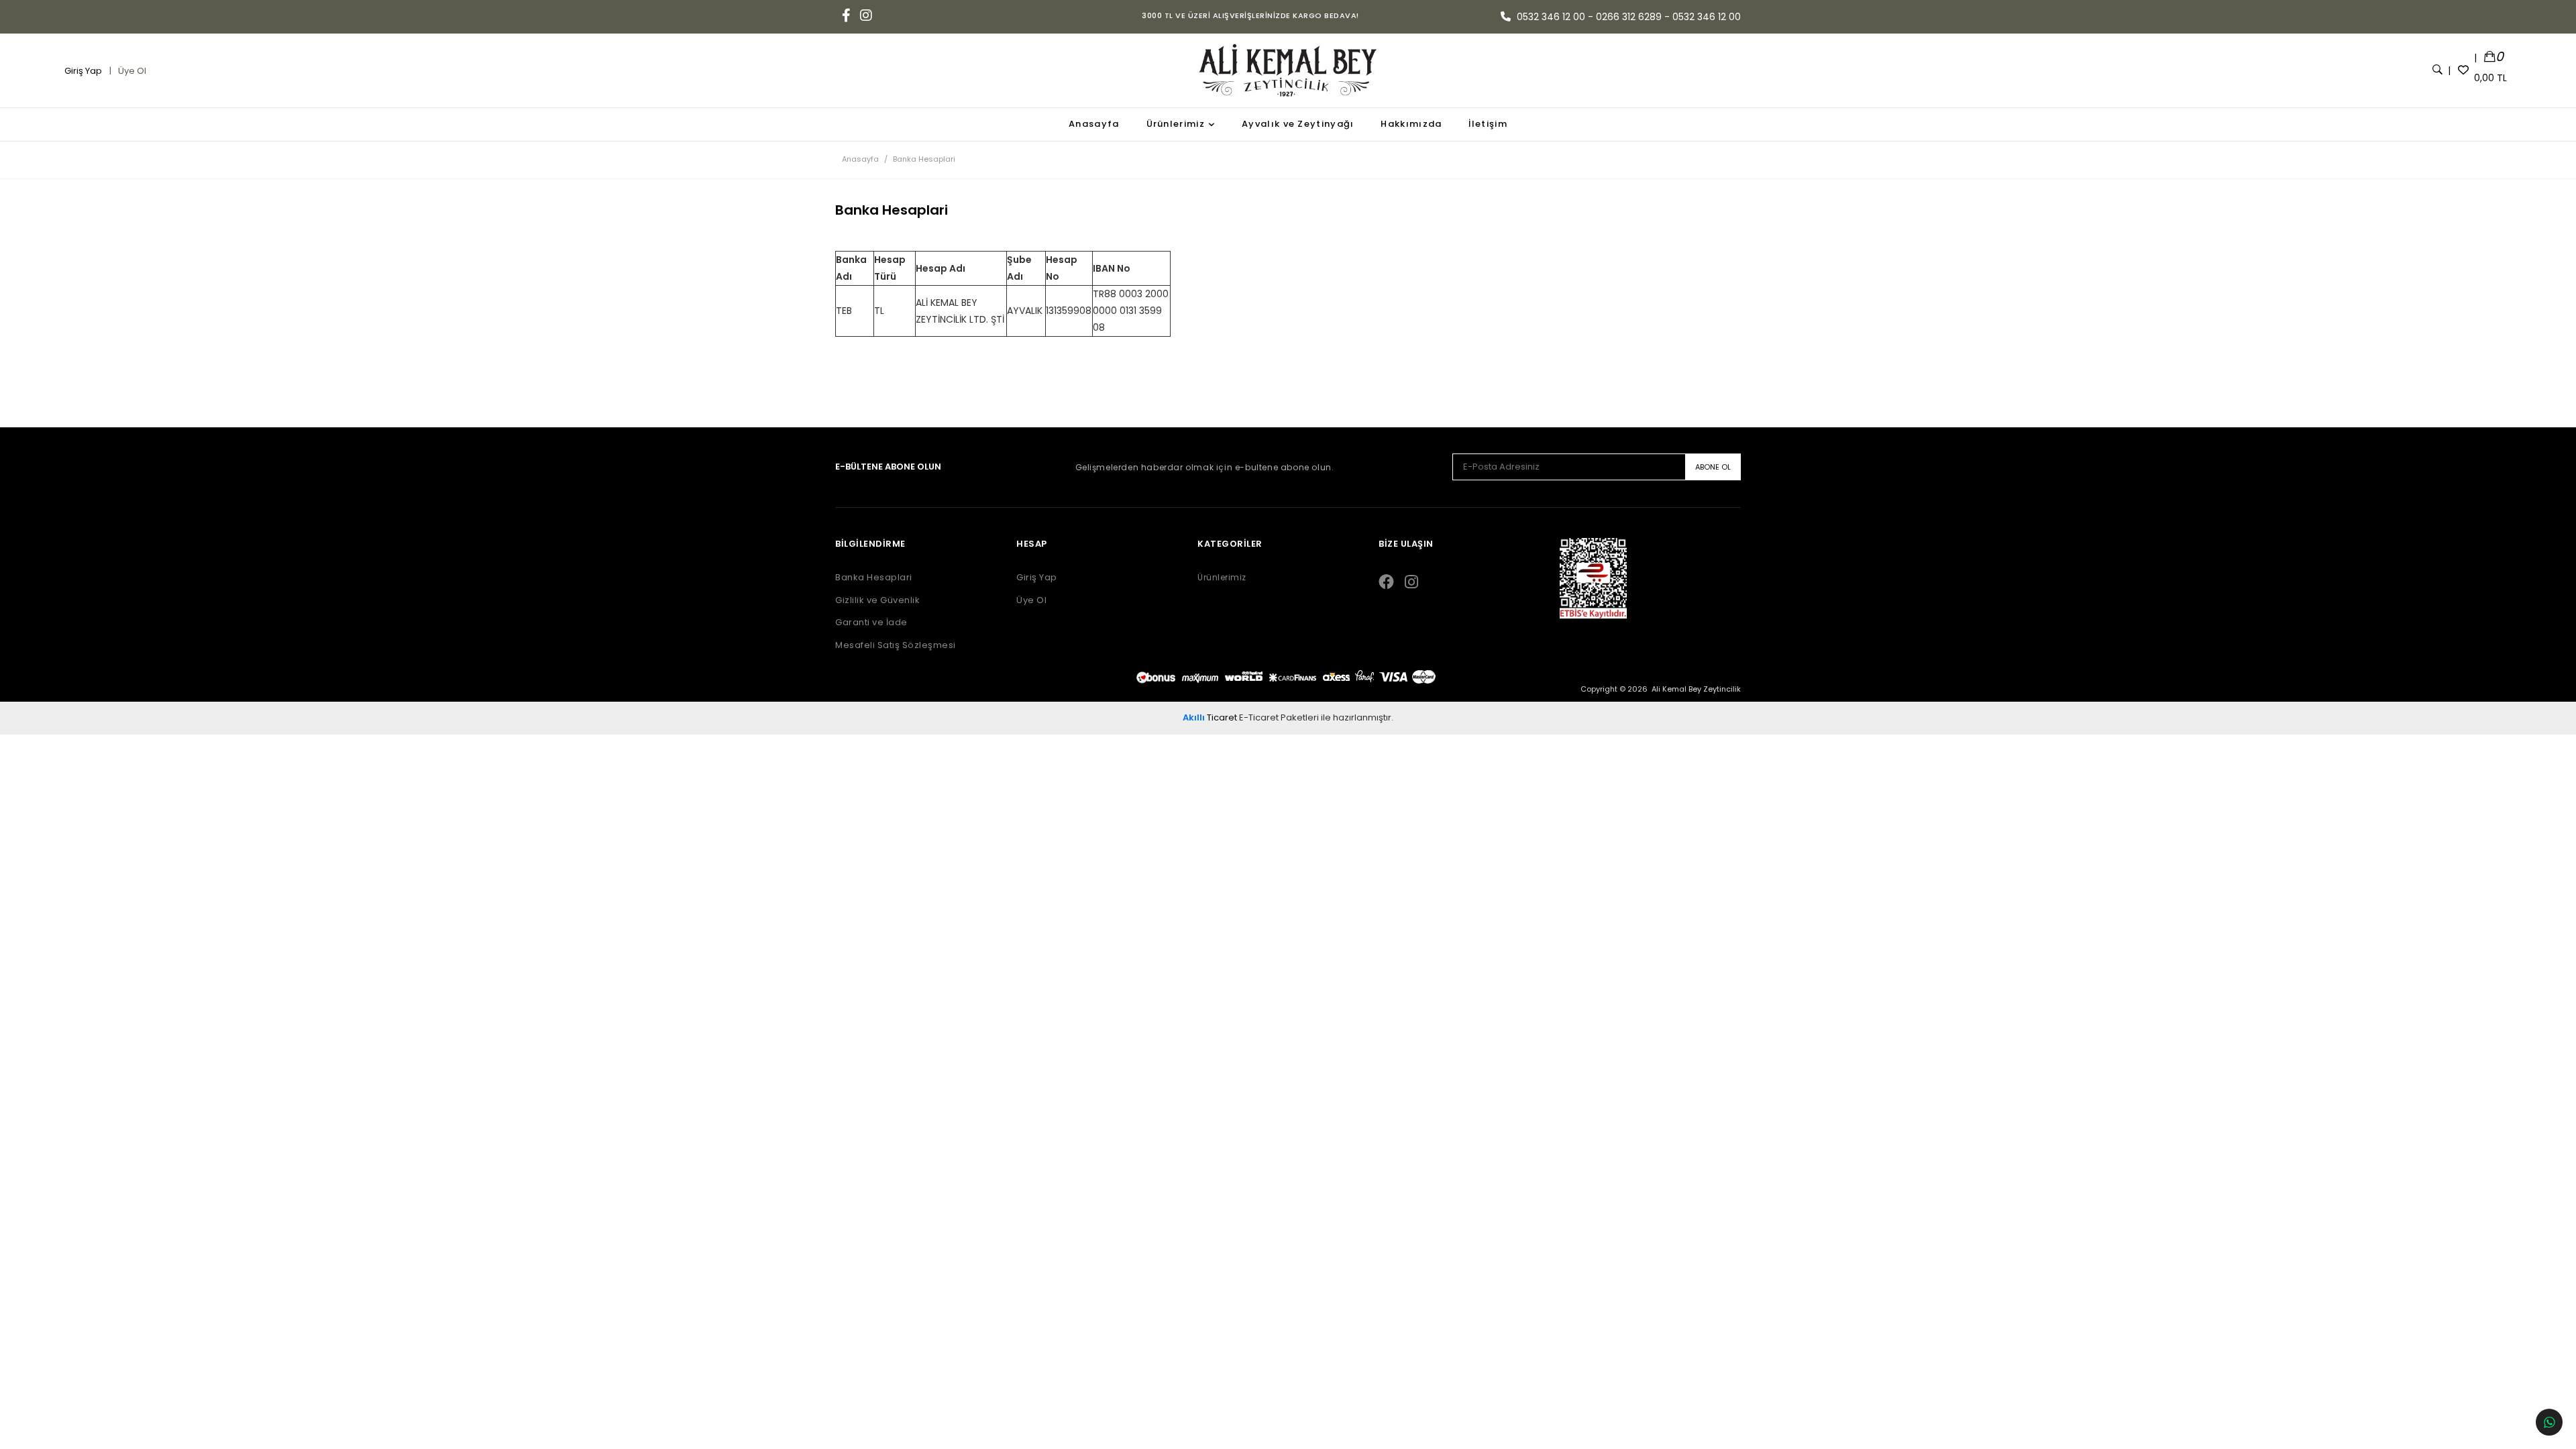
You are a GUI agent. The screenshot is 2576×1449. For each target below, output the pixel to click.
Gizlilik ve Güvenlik (877, 600)
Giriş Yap (84, 71)
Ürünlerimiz (1176, 124)
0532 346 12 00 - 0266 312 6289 (1589, 17)
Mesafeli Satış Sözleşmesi (896, 645)
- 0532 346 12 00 (1703, 17)
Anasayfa (1094, 124)
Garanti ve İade (871, 623)
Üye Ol (131, 71)
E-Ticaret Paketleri (1279, 717)
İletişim (1488, 124)
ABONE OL (1713, 467)
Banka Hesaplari (874, 578)
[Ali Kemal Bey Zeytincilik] (1288, 70)
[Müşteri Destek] (2549, 1422)
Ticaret (1210, 717)
